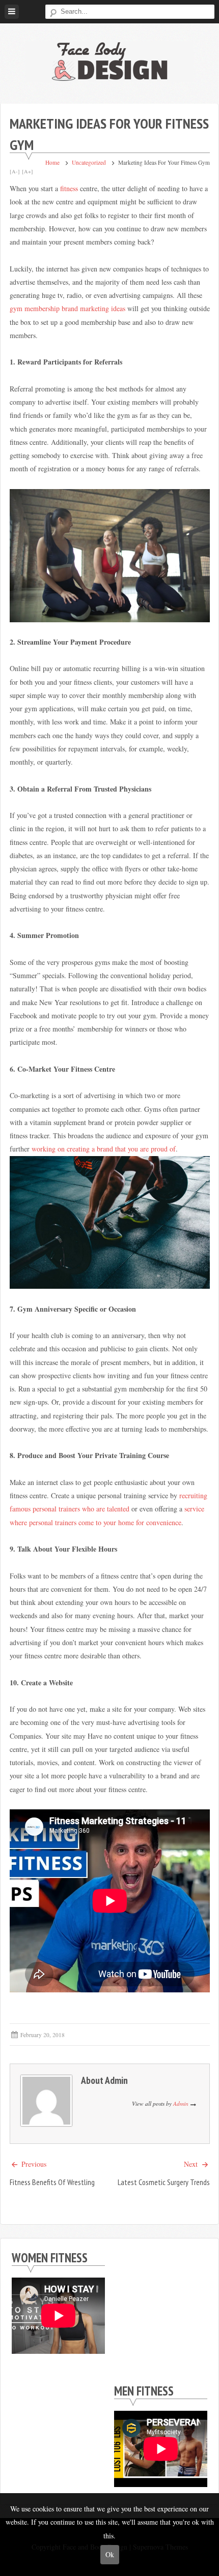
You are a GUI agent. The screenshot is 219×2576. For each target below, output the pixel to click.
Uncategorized (89, 162)
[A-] (15, 171)
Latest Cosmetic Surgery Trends (164, 2182)
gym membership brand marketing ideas (67, 308)
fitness (69, 188)
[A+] (28, 171)
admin (116, 2080)
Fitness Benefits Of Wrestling (52, 2182)
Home (52, 162)
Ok (110, 2554)
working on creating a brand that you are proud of (104, 1149)
